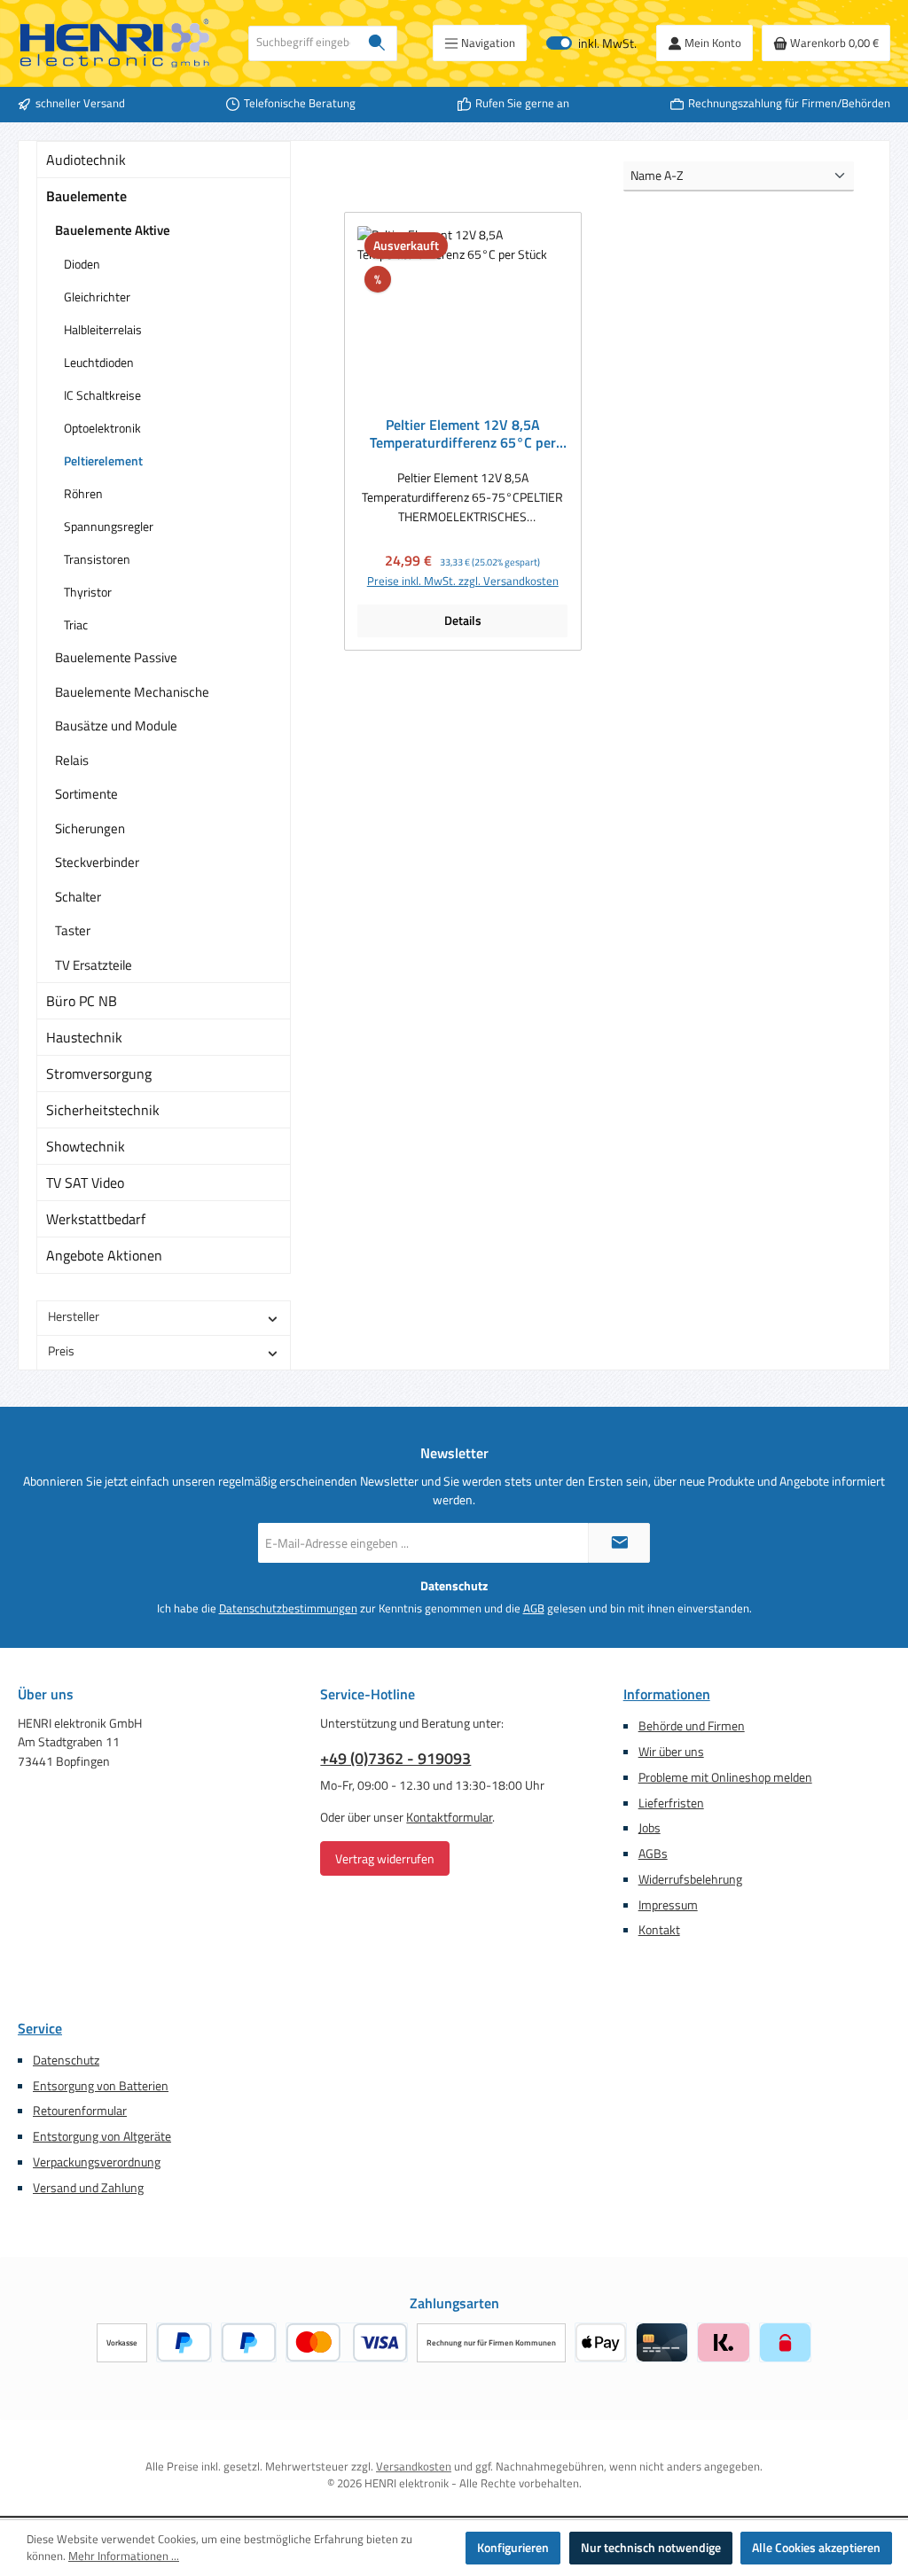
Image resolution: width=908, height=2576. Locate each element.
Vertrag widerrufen (385, 1858)
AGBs (653, 1854)
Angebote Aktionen (104, 1255)
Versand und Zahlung (88, 2188)
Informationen (667, 1694)
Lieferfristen (671, 1803)
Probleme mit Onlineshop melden (725, 1777)
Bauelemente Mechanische (132, 692)
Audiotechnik (86, 160)
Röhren (83, 493)
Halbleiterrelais (103, 329)
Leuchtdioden (99, 362)
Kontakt (659, 1930)
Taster (73, 930)
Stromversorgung (99, 1073)
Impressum (668, 1905)
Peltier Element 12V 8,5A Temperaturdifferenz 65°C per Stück (463, 434)
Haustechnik (84, 1037)
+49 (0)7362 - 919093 (395, 1758)
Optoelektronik (102, 428)
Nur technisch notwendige (651, 2548)
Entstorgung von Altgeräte (102, 2136)
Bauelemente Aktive (113, 230)
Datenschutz (66, 2060)
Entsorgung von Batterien (101, 2086)
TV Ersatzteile (94, 965)
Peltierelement (103, 461)
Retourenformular (80, 2111)
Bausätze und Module (116, 726)
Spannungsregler (109, 526)
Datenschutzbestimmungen (288, 1609)
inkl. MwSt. (591, 43)
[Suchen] (377, 43)
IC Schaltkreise (102, 395)
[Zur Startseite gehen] (115, 43)
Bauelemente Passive (116, 657)
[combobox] (303, 43)
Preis (61, 1351)
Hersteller (74, 1316)
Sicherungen (90, 828)
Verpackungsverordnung (97, 2162)
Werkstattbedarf (96, 1219)
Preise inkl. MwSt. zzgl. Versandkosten (463, 582)
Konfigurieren (513, 2548)
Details (463, 621)
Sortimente (86, 794)
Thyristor (88, 592)
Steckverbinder (97, 862)
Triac (76, 624)
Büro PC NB (82, 1001)
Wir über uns (671, 1752)
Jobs (650, 1828)
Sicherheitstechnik (103, 1110)
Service (40, 2028)
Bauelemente (86, 196)
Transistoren (97, 559)
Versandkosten (414, 2467)
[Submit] (619, 1543)
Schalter (78, 897)
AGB (534, 1609)
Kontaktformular (449, 1817)
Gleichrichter (97, 297)
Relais (72, 760)
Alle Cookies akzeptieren (816, 2548)
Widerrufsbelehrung (690, 1879)
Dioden (82, 264)
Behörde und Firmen (692, 1726)
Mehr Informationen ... (124, 2556)
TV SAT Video (85, 1183)
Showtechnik (86, 1146)
